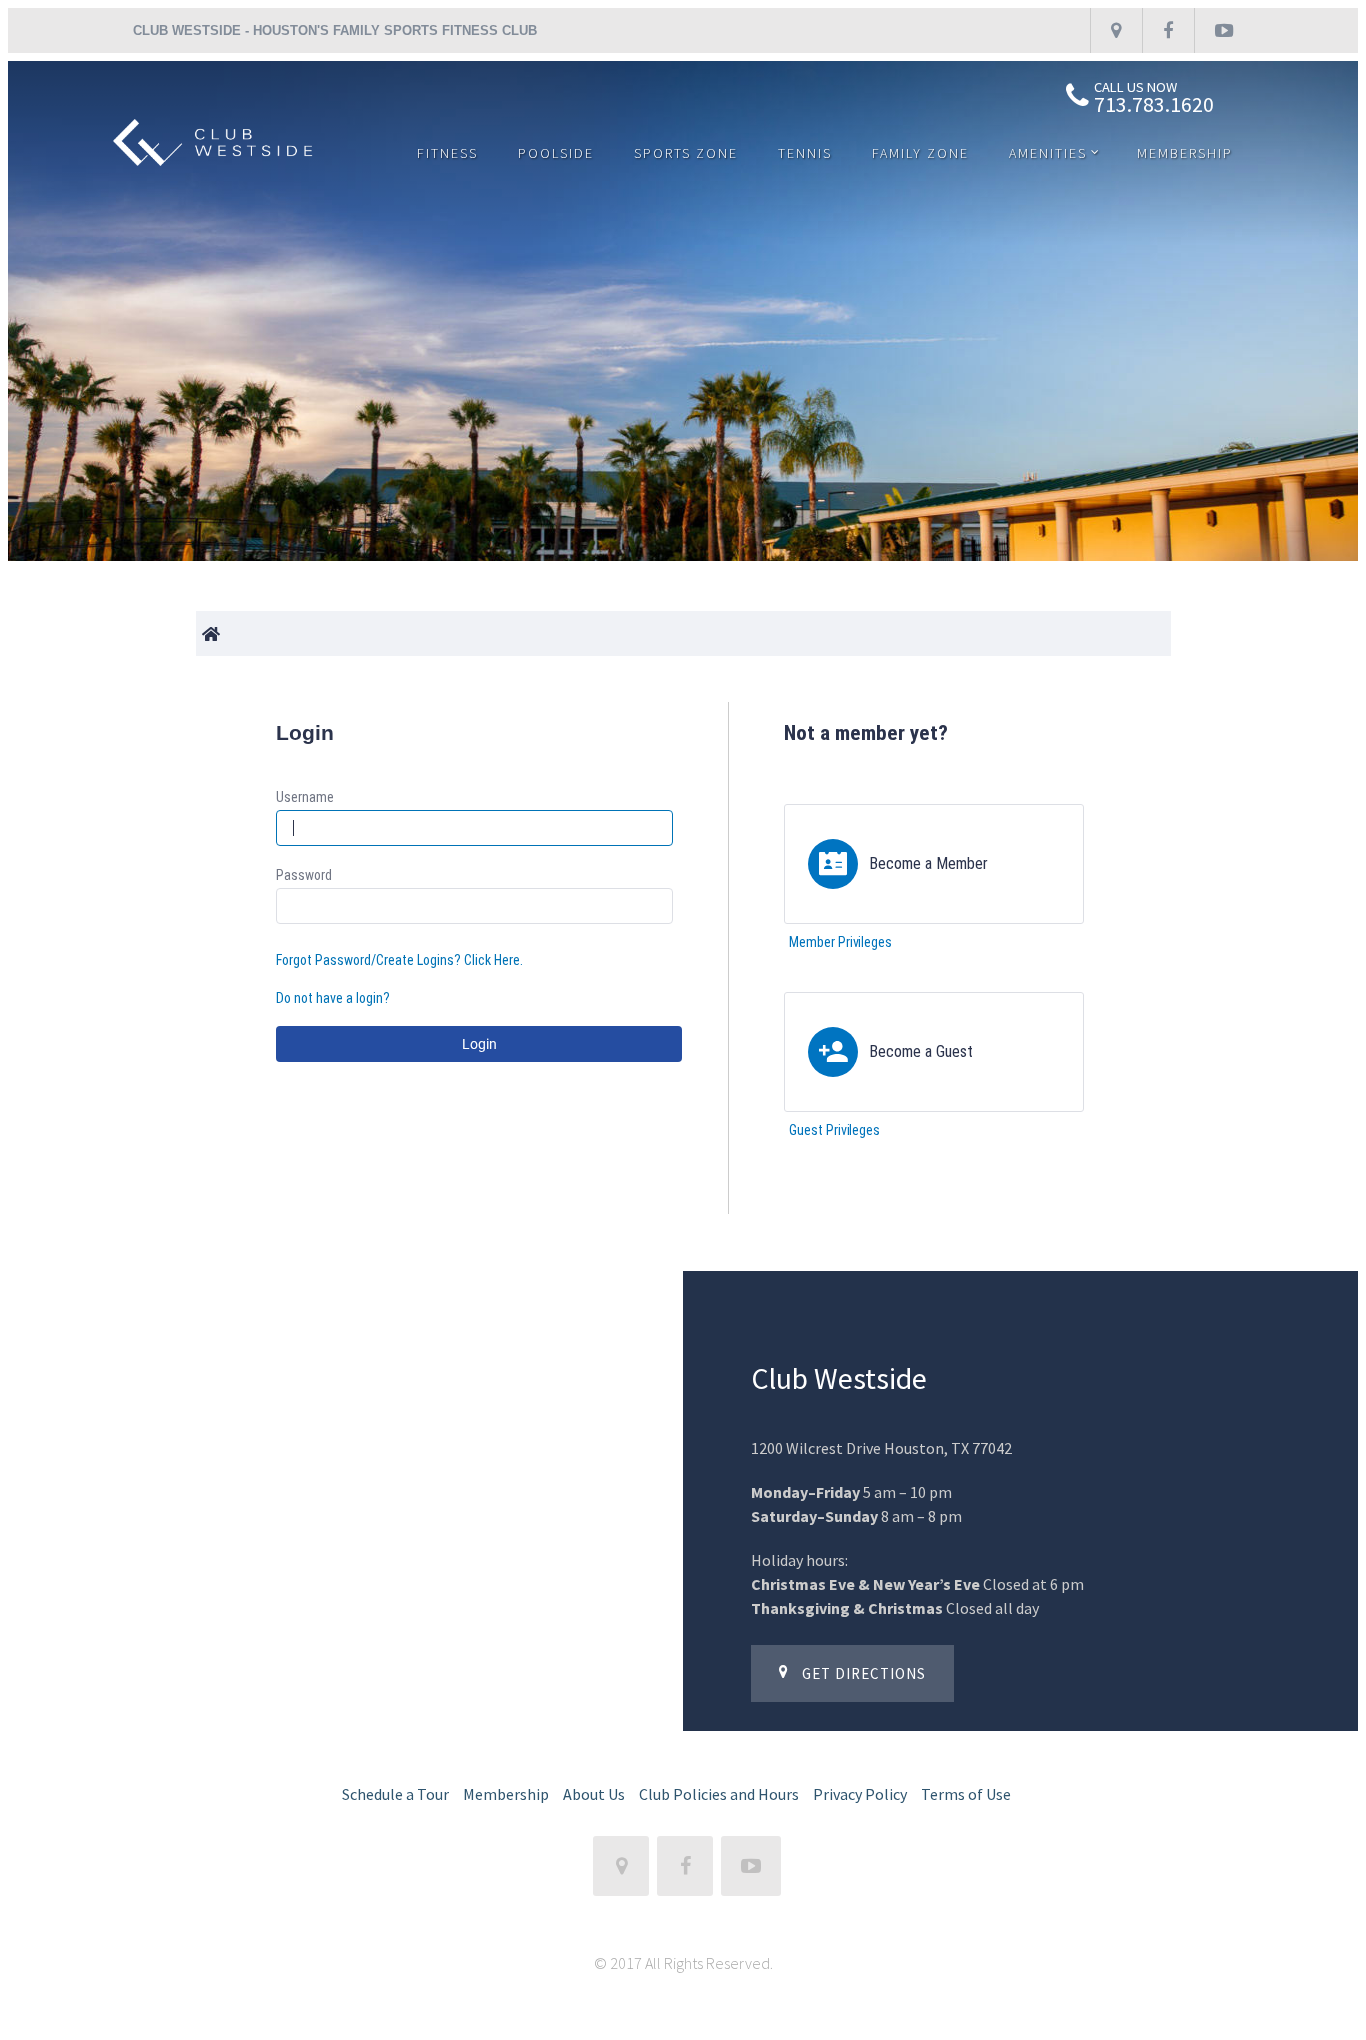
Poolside (556, 153)
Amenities (1048, 153)
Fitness (447, 153)
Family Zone (920, 153)
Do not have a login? (333, 998)
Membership (1185, 153)
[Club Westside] (213, 163)
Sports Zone (686, 153)
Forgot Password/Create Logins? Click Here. (399, 960)
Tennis (805, 153)
